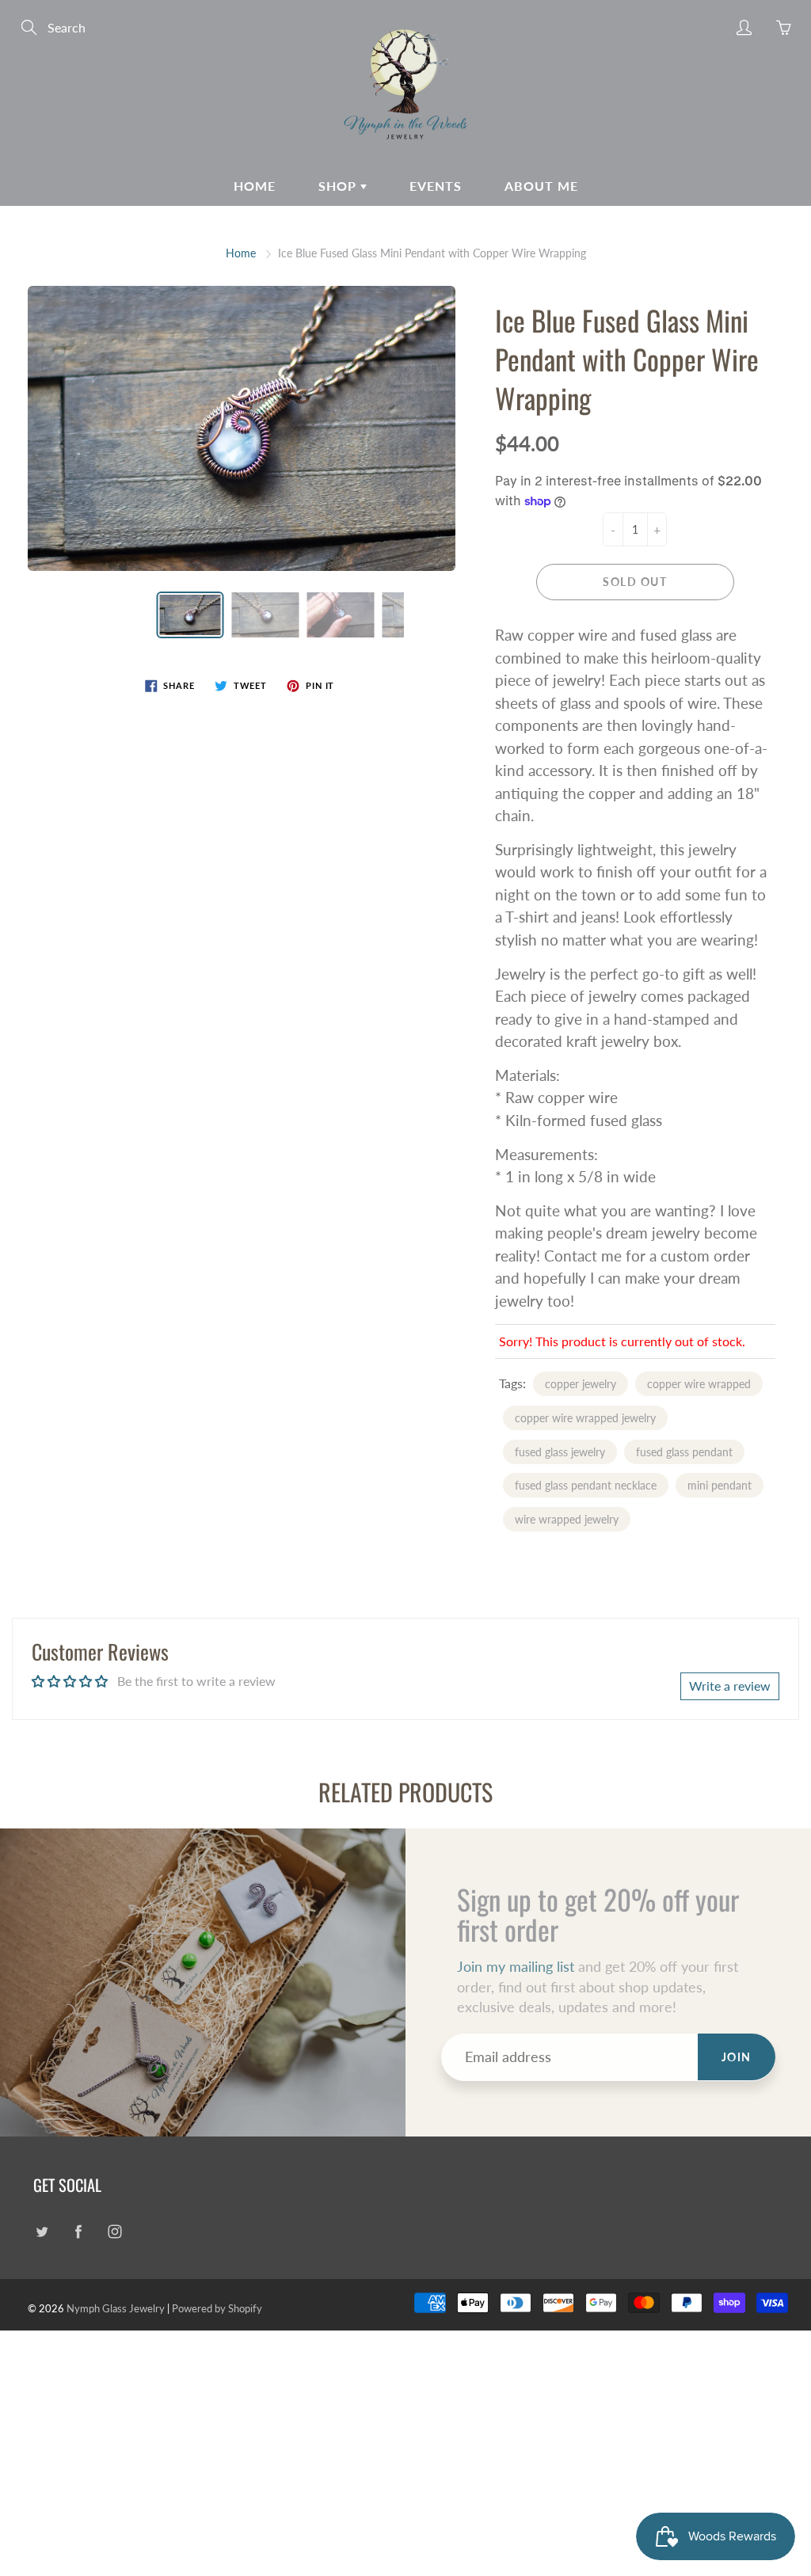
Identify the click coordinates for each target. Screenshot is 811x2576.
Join (737, 2057)
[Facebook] (78, 2231)
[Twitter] (42, 2231)
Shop (339, 186)
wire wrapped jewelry (567, 1519)
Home (255, 186)
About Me (541, 186)
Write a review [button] (730, 1686)
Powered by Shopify (217, 2308)
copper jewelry (581, 1384)
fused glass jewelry (560, 1452)
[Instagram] (114, 2231)
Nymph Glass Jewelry (116, 2308)
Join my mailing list (516, 1966)
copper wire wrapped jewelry (585, 1418)
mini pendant (720, 1485)
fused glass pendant (684, 1452)
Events (436, 186)
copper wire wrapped (699, 1384)
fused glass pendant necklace (586, 1485)
